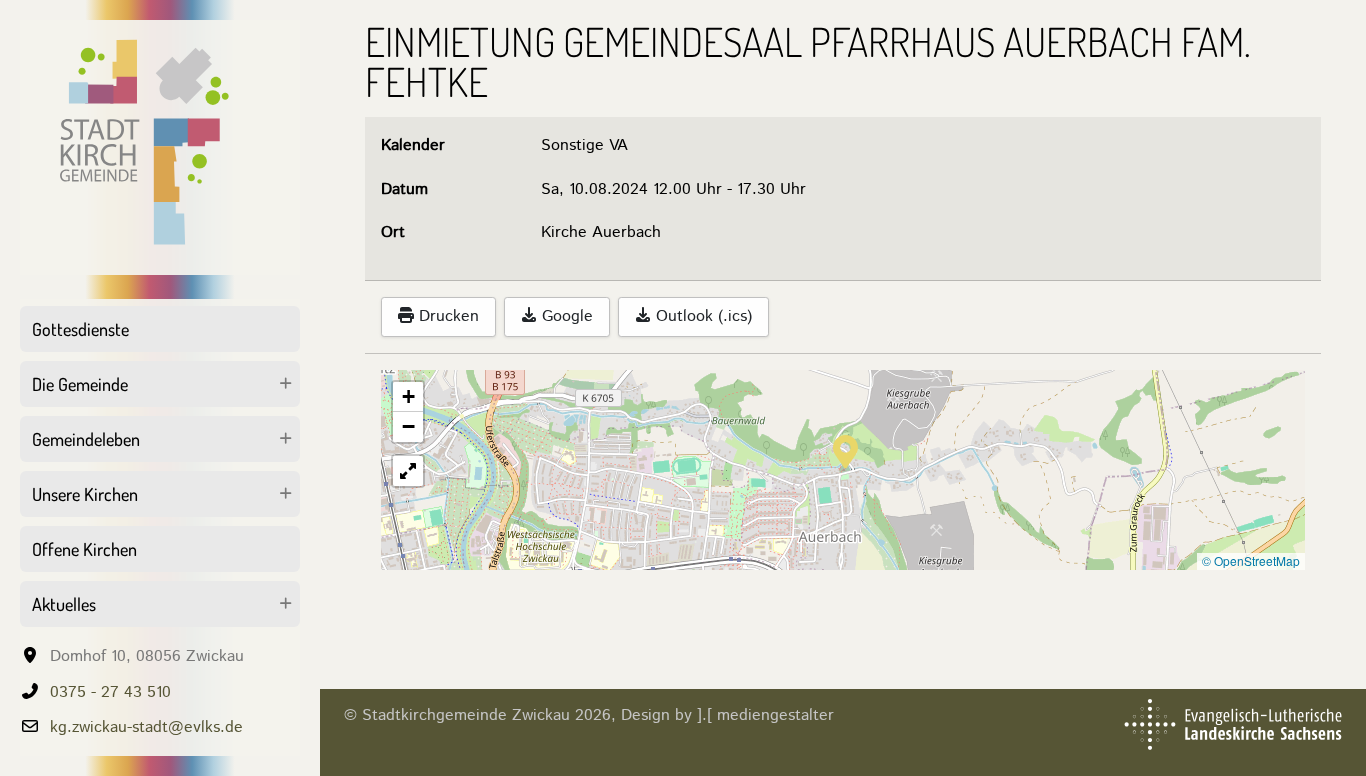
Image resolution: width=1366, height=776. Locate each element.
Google (565, 316)
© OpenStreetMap (1251, 560)
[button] (845, 450)
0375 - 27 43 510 (110, 692)
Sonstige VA (584, 145)
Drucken (446, 316)
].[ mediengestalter (765, 715)
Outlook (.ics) (701, 316)
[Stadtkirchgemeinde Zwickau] (160, 147)
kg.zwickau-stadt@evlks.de (146, 727)
